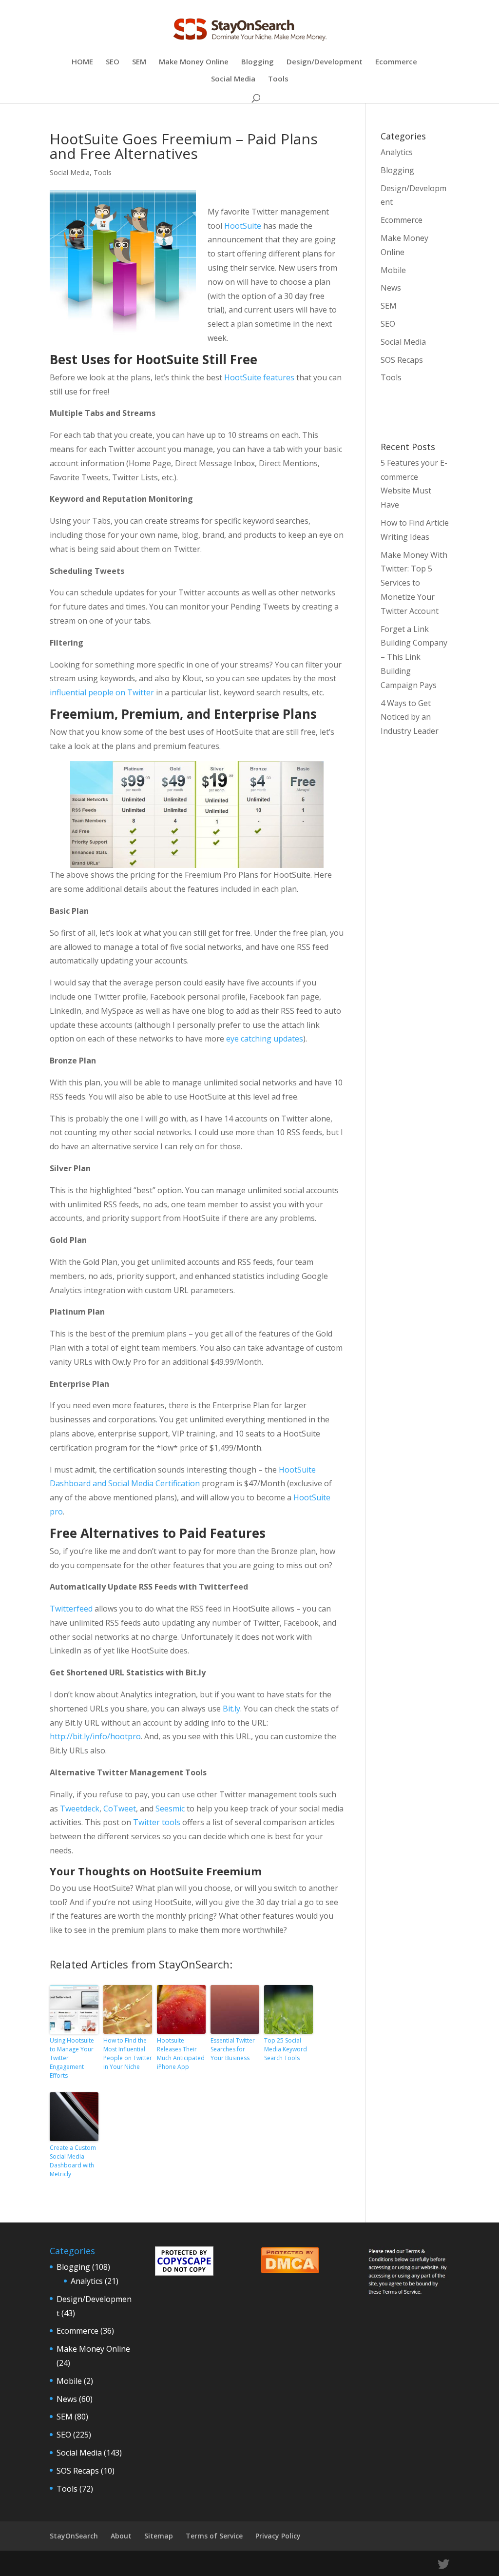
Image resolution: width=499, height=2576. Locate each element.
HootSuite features (259, 377)
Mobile (393, 270)
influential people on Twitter (102, 692)
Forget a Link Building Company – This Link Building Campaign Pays (414, 657)
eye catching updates (265, 1039)
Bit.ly (231, 1709)
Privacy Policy (278, 2536)
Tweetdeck (80, 1809)
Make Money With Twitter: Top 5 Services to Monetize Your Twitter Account (414, 583)
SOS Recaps (402, 360)
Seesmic (170, 1809)
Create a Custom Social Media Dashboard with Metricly (73, 2161)
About (121, 2536)
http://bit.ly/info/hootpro (95, 1736)
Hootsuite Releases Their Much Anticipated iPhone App (181, 2054)
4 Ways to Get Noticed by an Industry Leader (410, 717)
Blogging (258, 62)
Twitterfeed (71, 1609)
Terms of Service (214, 2536)
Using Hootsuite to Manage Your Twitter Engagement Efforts (72, 2058)
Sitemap (159, 2536)
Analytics (397, 152)
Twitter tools (157, 1822)
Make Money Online (194, 62)
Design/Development (325, 62)
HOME (82, 62)
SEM (139, 62)
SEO (113, 62)
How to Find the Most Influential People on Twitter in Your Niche (128, 2054)
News (391, 288)
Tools (278, 79)
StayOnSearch (74, 2536)
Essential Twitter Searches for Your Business (233, 2049)
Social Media (233, 79)
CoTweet (120, 1809)
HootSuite (243, 226)
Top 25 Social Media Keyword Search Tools (286, 2049)
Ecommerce (396, 62)
